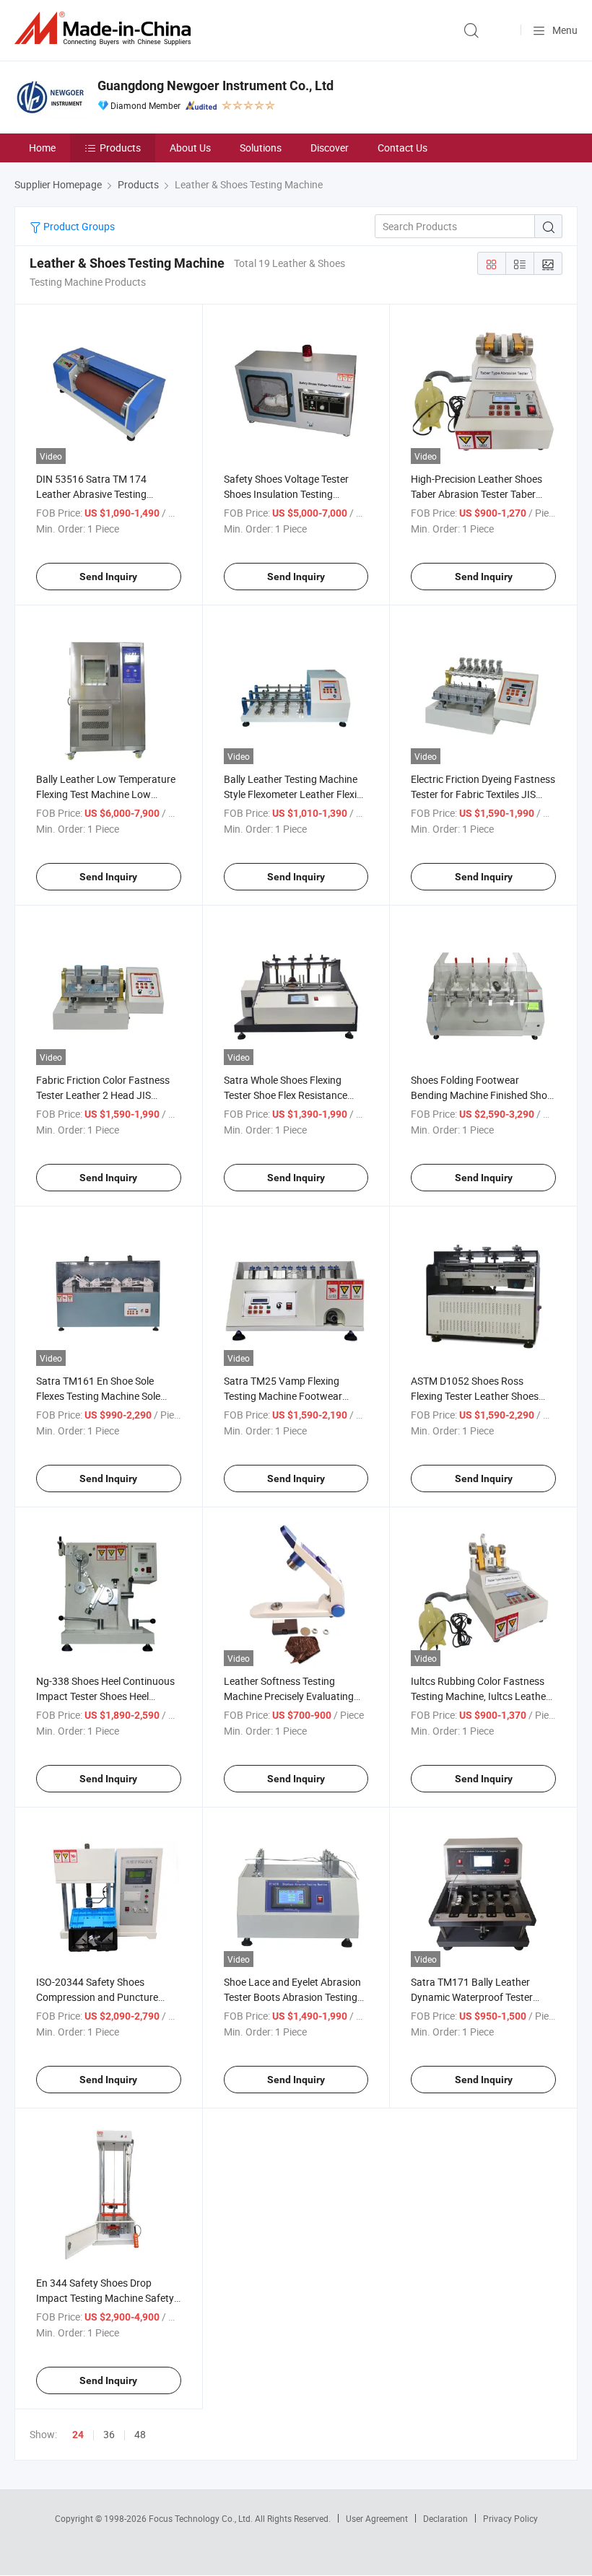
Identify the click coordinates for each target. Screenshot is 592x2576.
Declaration (445, 2518)
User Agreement (377, 2518)
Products (120, 148)
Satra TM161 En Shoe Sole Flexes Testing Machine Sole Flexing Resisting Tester (98, 1396)
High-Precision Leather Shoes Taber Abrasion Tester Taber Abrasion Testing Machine (476, 494)
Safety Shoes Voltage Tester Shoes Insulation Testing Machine (286, 494)
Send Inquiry (108, 577)
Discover (330, 148)
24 (78, 2435)
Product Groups (78, 226)
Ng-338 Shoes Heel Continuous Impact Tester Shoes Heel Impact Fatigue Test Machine (105, 1696)
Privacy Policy (510, 2518)
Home (42, 148)
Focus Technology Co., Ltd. (202, 2518)
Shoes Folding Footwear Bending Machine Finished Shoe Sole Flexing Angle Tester (482, 1095)
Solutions (261, 148)
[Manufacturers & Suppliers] (105, 29)
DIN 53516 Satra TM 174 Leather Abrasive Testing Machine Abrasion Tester (91, 494)
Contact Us (402, 148)
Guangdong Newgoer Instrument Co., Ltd (216, 86)
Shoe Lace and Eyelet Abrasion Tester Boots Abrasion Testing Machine (292, 1997)
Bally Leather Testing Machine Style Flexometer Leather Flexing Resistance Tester (296, 794)
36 (109, 2434)
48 (140, 2434)
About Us (190, 148)
